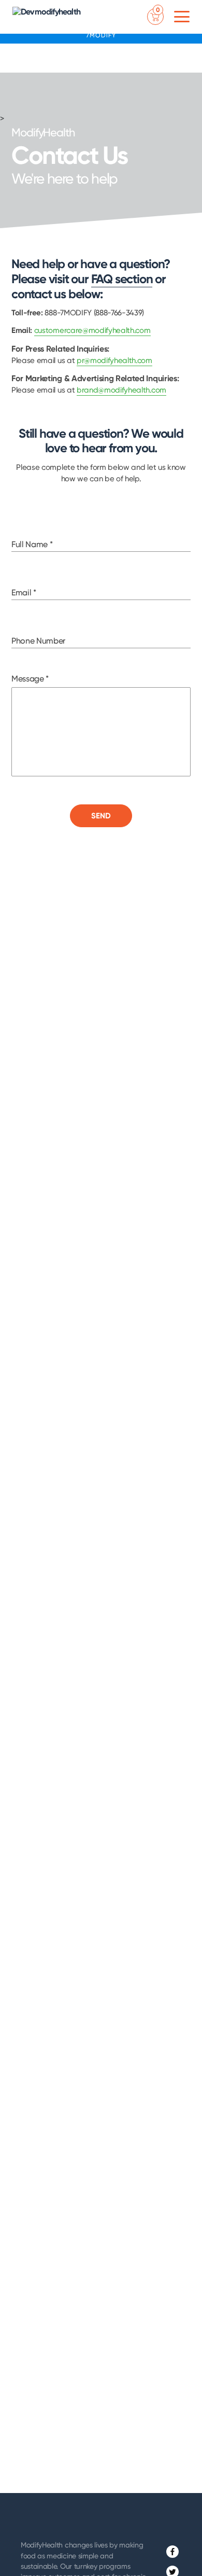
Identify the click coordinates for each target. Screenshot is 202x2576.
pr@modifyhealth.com (114, 360)
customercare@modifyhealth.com (92, 330)
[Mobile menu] (182, 17)
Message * (30, 679)
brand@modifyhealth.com (121, 390)
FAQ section (122, 279)
